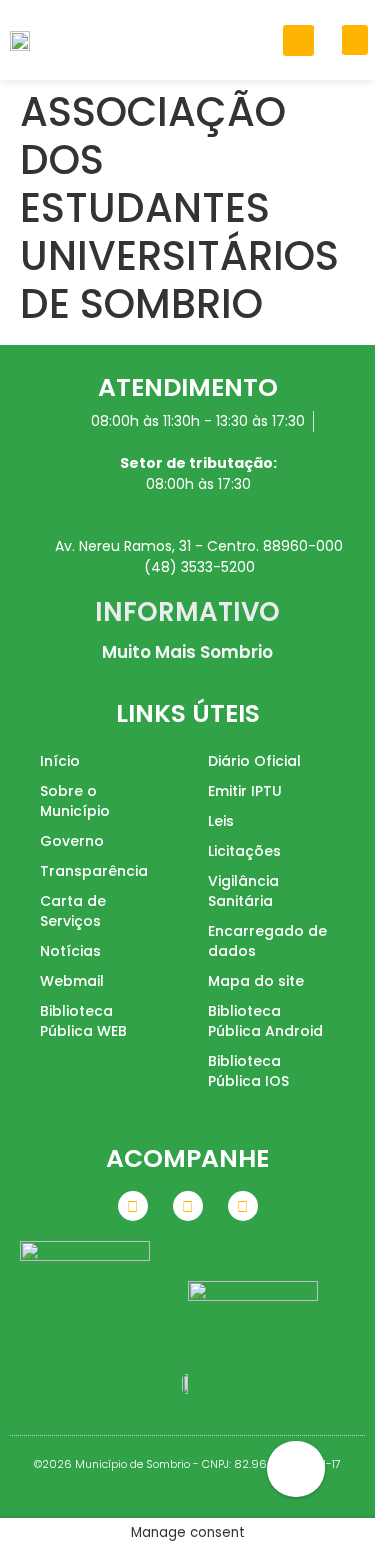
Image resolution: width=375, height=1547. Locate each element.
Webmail (72, 981)
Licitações (244, 851)
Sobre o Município (75, 801)
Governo (72, 841)
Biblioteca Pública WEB (83, 1021)
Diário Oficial (254, 761)
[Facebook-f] (133, 1206)
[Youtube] (243, 1206)
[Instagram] (188, 1206)
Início (60, 761)
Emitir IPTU (245, 791)
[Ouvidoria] (296, 1469)
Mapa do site (256, 981)
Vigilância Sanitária (243, 891)
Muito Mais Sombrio (187, 652)
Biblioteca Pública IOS (248, 1071)
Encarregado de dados (267, 941)
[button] (298, 40)
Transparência (94, 871)
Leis (221, 821)
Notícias (70, 951)
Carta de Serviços (73, 911)
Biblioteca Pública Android (265, 1021)
